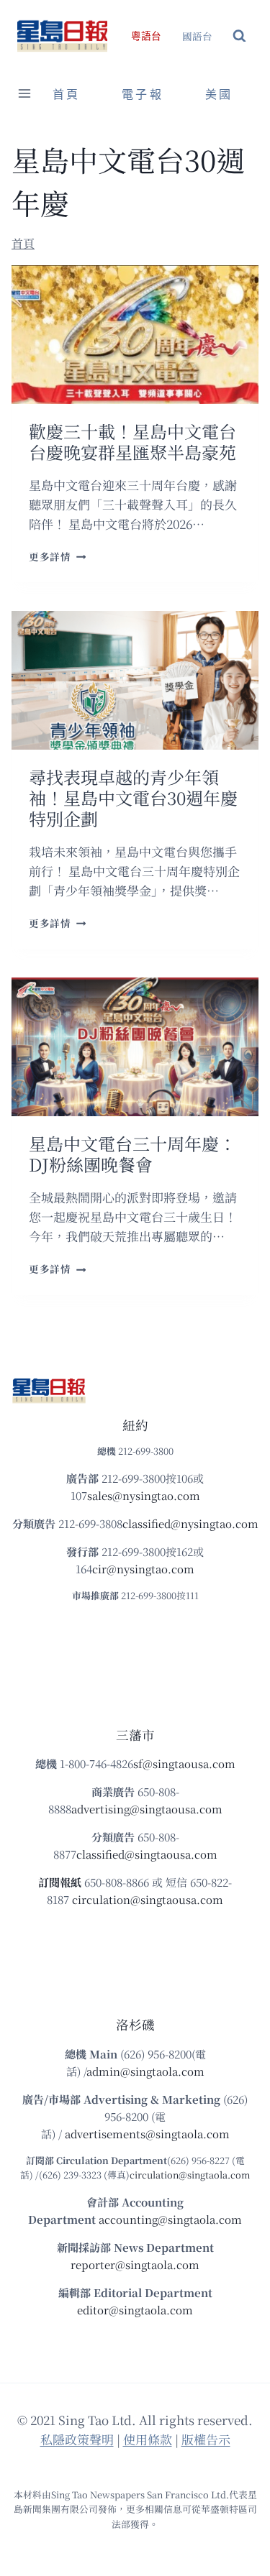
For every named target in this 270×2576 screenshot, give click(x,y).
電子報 (143, 95)
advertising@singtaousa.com (147, 1809)
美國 (219, 95)
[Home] (23, 243)
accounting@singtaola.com (170, 2219)
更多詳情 (57, 556)
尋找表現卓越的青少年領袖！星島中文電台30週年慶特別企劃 (133, 797)
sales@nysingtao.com (144, 1495)
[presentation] (135, 335)
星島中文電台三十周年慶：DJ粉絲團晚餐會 (132, 1154)
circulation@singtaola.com (190, 2175)
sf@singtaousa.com (184, 1763)
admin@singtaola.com (145, 2071)
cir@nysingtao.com (143, 1569)
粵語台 (146, 36)
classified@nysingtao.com (190, 1523)
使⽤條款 (148, 2439)
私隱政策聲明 (77, 2439)
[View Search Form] (239, 36)
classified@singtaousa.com (147, 1854)
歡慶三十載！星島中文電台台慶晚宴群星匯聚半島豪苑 (132, 441)
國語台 (197, 36)
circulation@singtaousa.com (148, 1899)
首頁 (66, 95)
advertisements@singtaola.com (147, 2134)
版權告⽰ (206, 2439)
